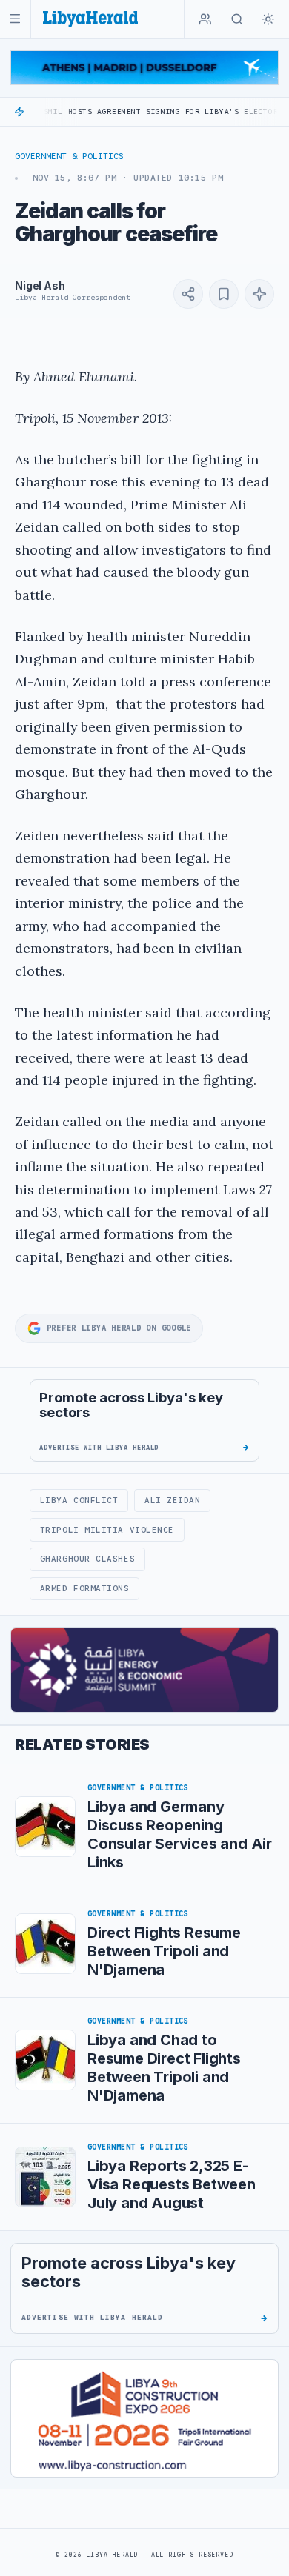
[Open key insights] (259, 294)
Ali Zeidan (172, 1500)
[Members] (205, 19)
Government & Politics (69, 156)
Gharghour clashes (87, 1559)
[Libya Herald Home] (90, 19)
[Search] (237, 19)
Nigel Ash (40, 285)
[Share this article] (188, 294)
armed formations (85, 1588)
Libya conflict (79, 1500)
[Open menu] (15, 19)
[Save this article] (224, 294)
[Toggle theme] (268, 19)
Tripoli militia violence (107, 1530)
